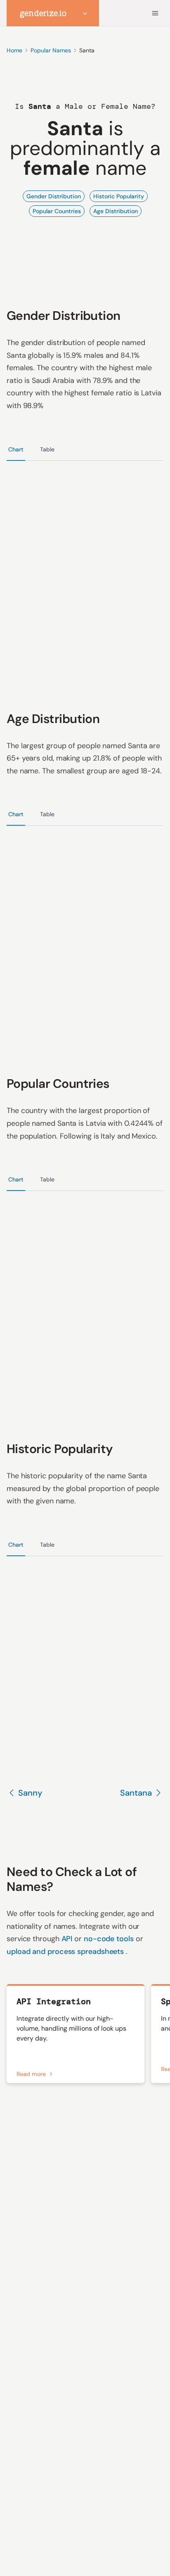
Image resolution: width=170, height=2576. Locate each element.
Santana (136, 1793)
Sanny (30, 1793)
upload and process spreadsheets (66, 1951)
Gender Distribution (54, 196)
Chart (16, 449)
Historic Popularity (119, 196)
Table (47, 449)
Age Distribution (116, 211)
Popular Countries (57, 211)
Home (14, 50)
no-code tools (110, 1939)
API (68, 1939)
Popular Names (51, 50)
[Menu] (155, 13)
